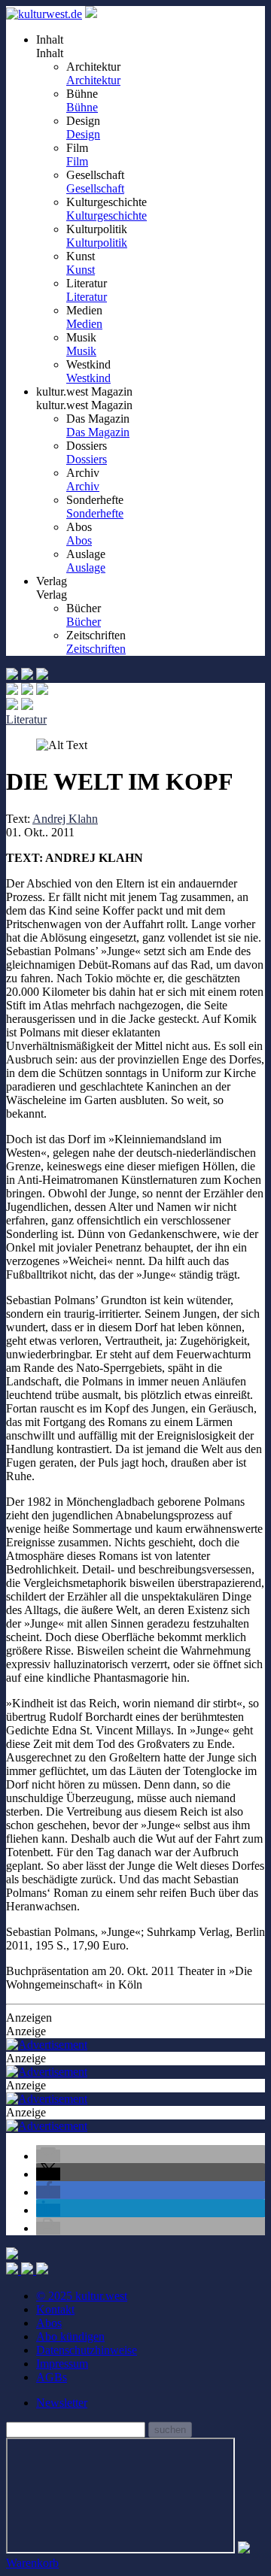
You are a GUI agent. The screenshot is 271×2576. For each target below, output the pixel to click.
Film (77, 161)
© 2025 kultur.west (82, 2296)
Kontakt (55, 2309)
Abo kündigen (70, 2336)
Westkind (88, 378)
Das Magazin (98, 432)
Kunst (81, 270)
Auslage (86, 567)
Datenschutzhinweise (87, 2350)
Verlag (52, 595)
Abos (79, 540)
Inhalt (50, 53)
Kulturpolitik (97, 243)
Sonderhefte (95, 513)
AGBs (52, 2377)
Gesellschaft (95, 188)
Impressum (62, 2364)
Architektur (93, 80)
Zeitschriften (96, 649)
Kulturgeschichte (107, 215)
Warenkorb (32, 2563)
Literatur (87, 297)
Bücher (84, 622)
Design (83, 134)
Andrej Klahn (65, 819)
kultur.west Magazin (84, 405)
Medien (84, 324)
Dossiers (87, 459)
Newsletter (62, 2403)
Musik (81, 351)
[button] (48, 2156)
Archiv (83, 486)
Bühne (82, 107)
